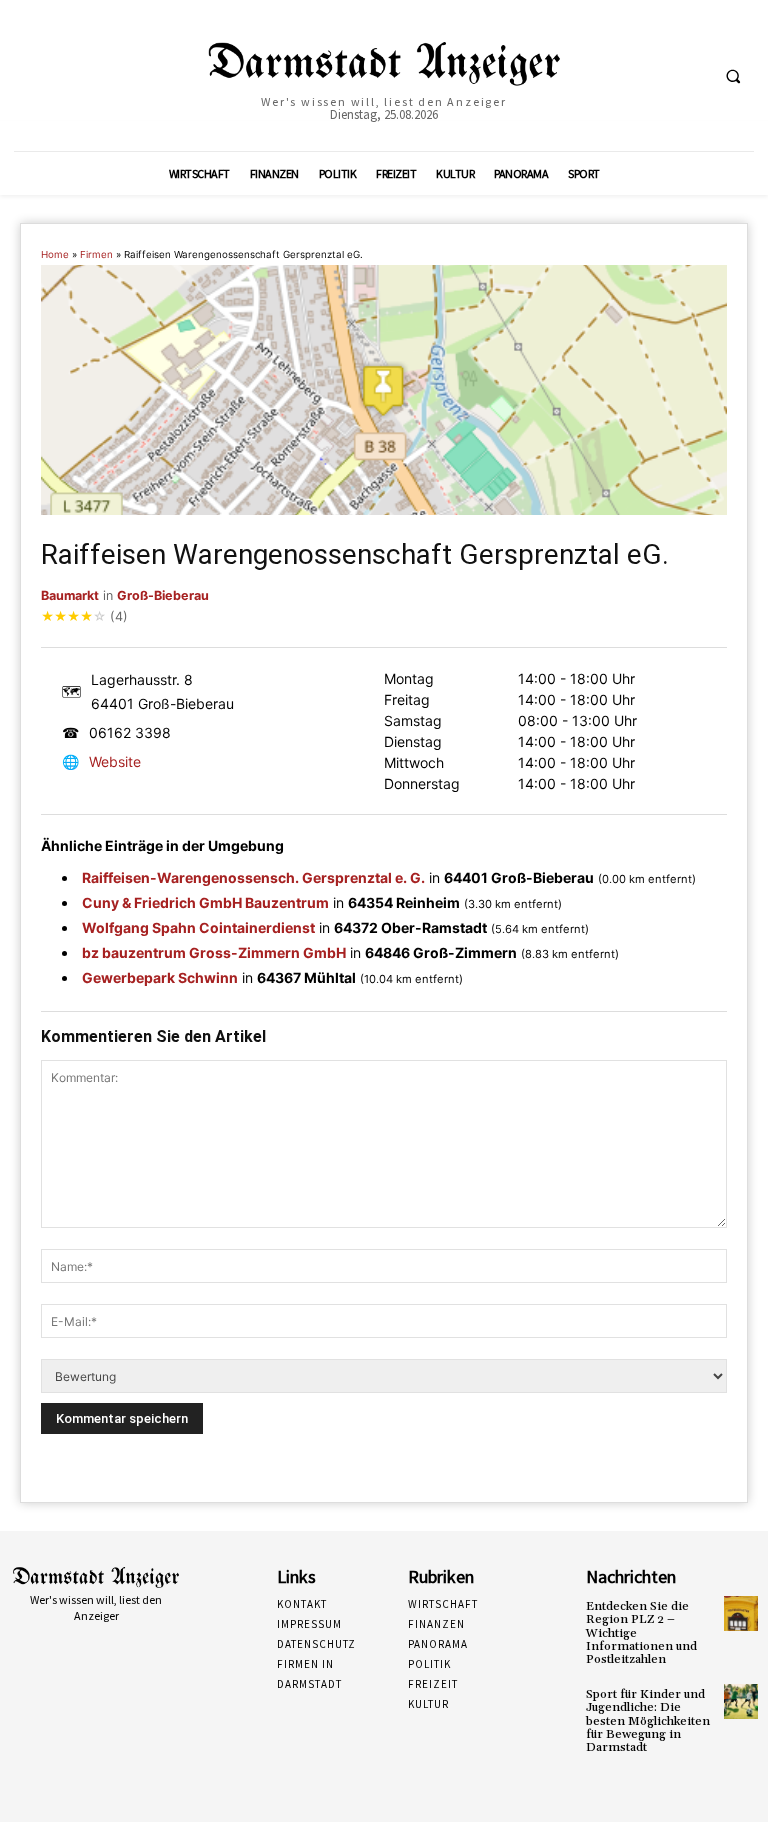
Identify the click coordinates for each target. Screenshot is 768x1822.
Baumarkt (70, 595)
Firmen (96, 254)
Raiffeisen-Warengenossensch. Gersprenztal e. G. (253, 877)
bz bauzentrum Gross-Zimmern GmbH (214, 952)
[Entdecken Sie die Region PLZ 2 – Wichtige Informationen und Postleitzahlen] (741, 1613)
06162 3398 (130, 732)
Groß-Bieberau (163, 595)
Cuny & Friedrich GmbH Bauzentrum (205, 902)
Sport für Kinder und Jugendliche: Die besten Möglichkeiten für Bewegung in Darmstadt (648, 1721)
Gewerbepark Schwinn (160, 977)
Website (115, 761)
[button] (733, 76)
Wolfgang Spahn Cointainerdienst (198, 927)
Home (55, 254)
